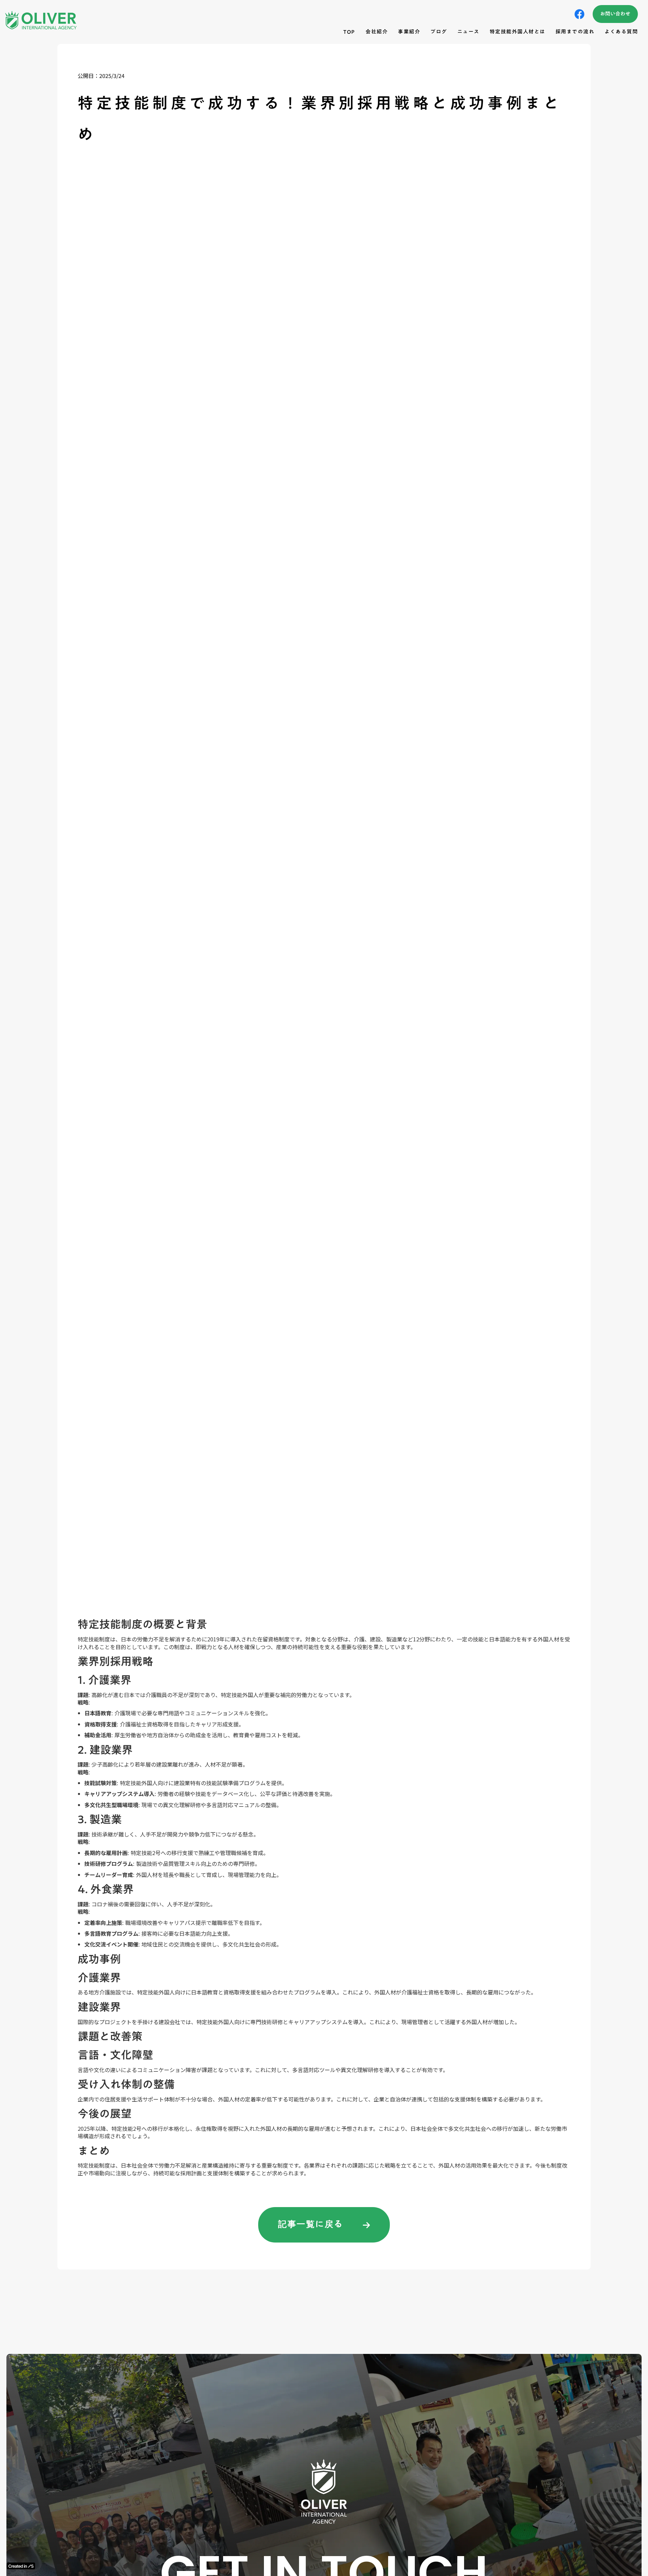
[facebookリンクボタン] (579, 14)
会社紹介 (377, 32)
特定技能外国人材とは (518, 32)
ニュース (468, 32)
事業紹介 (409, 32)
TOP (349, 32)
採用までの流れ (575, 32)
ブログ (439, 32)
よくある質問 (621, 32)
